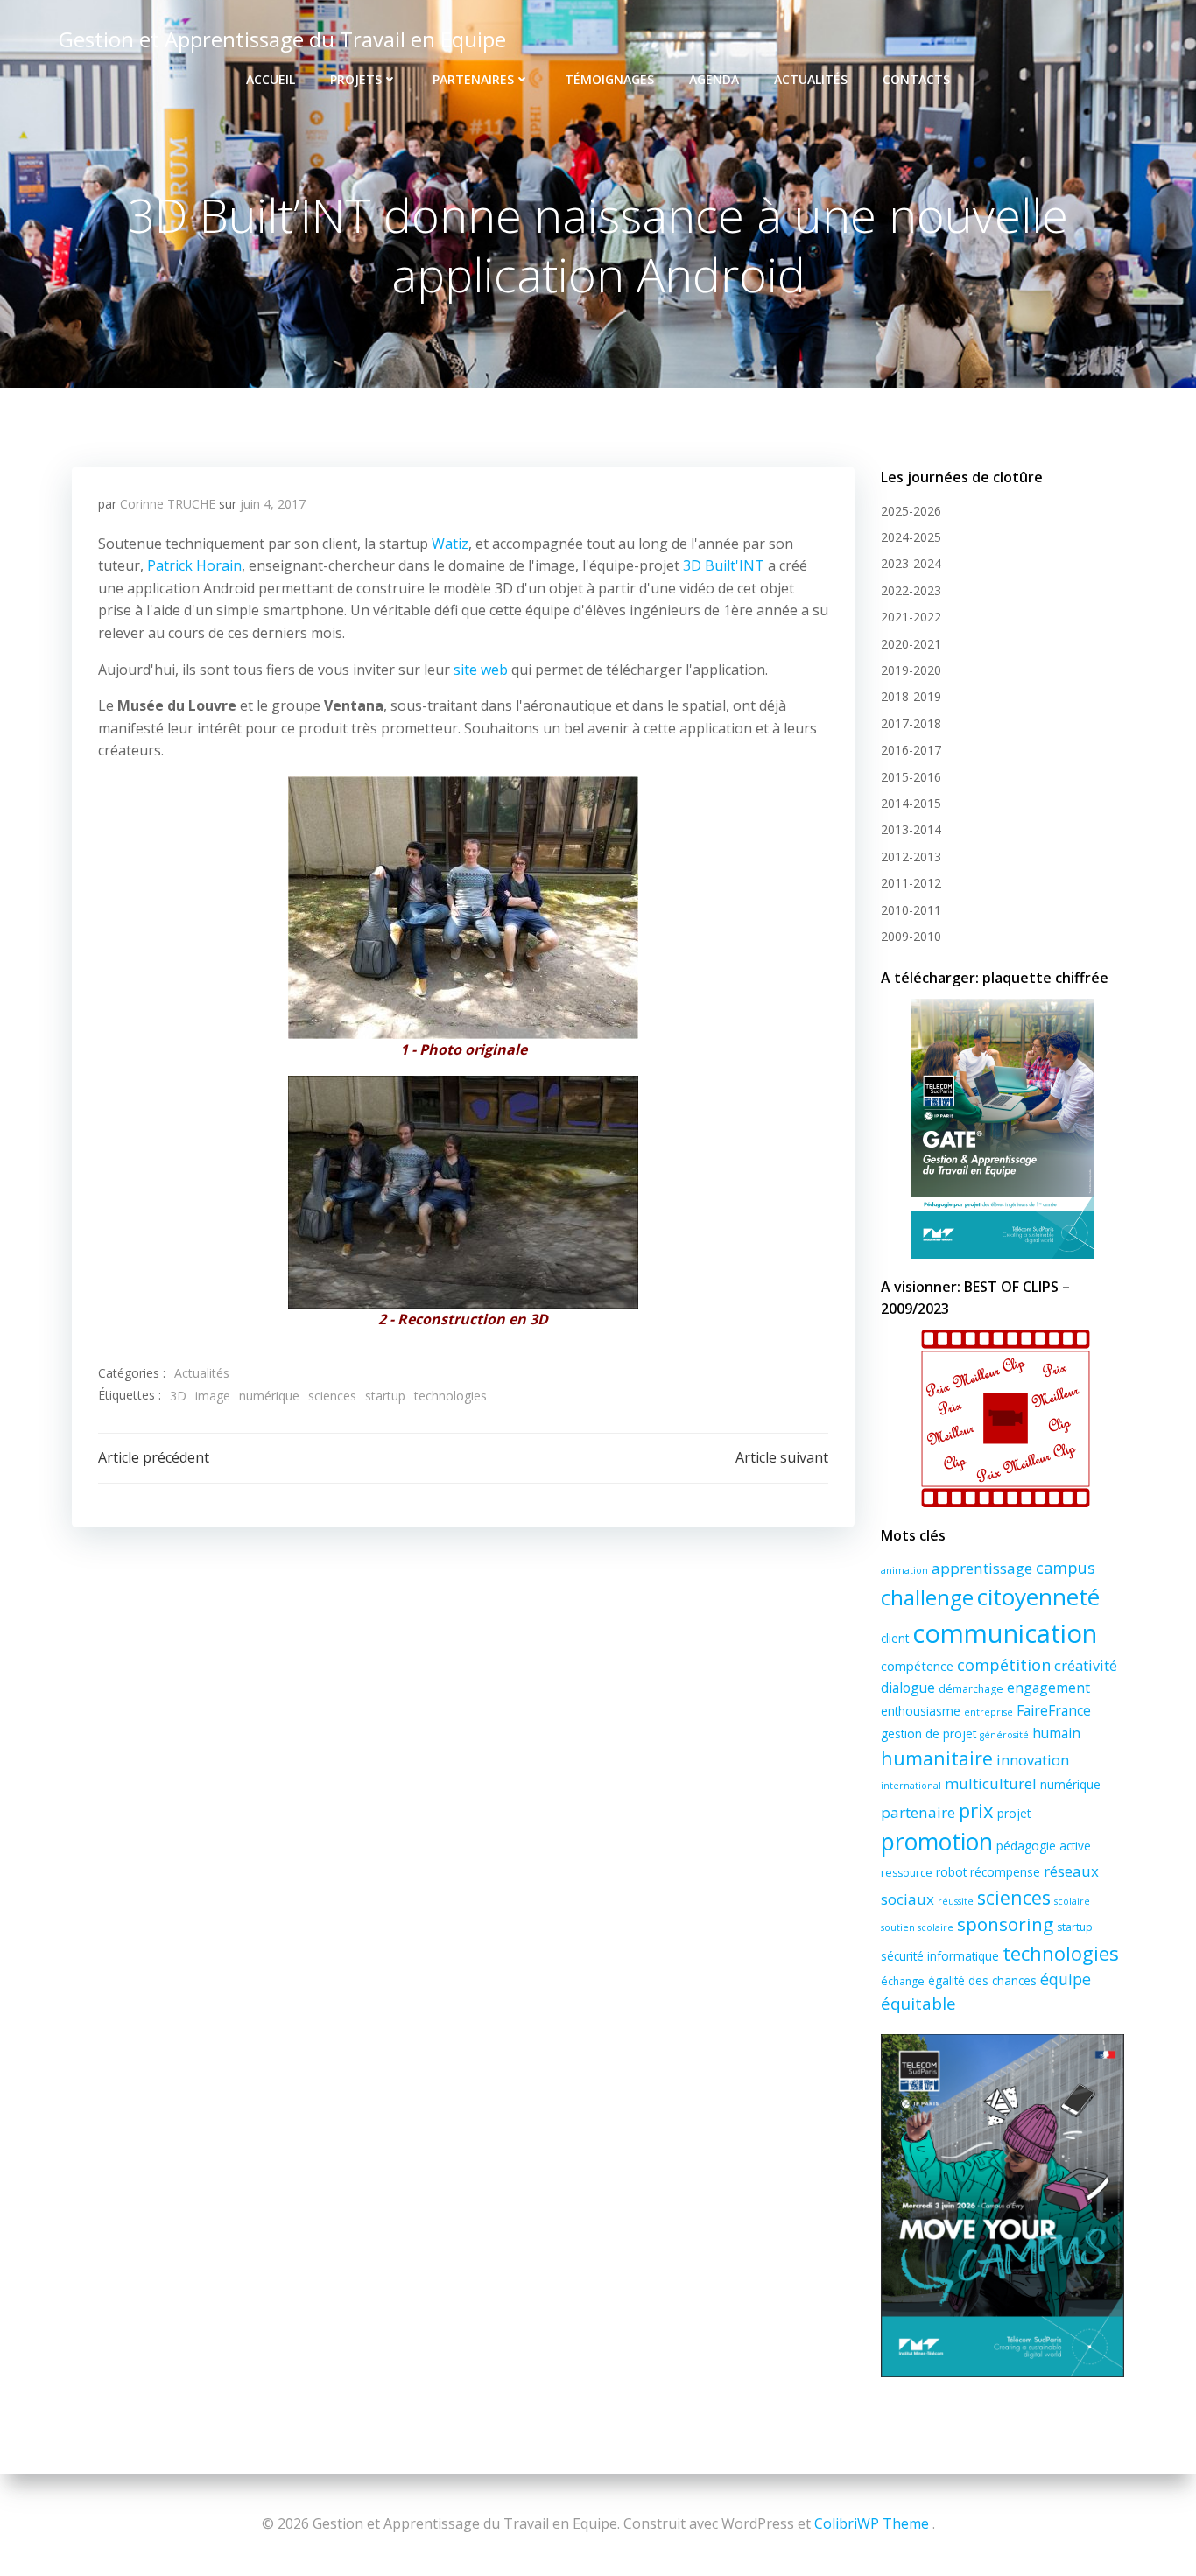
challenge (927, 1597)
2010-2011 (911, 910)
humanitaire (937, 1758)
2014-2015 (911, 803)
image (213, 1396)
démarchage (971, 1689)
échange (903, 1981)
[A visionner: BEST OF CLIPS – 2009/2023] (1003, 1418)
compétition (1004, 1665)
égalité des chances (982, 1980)
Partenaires (473, 79)
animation (904, 1570)
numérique (269, 1396)
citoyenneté (1038, 1597)
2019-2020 (911, 670)
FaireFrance (1054, 1710)
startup (385, 1396)
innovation (1033, 1760)
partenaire (918, 1812)
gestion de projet (929, 1734)
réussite (956, 1901)
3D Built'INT (724, 565)
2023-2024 (911, 563)
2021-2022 (911, 617)
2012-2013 (911, 856)
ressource (907, 1873)
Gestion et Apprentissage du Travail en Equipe (282, 39)
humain (1056, 1733)
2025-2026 (911, 511)
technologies (450, 1396)
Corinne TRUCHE (168, 504)
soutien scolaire (917, 1927)
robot (951, 1872)
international (911, 1786)
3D (178, 1396)
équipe (1066, 1979)
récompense (1005, 1872)
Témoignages (609, 79)
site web (481, 670)
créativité (1086, 1666)
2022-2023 (911, 590)
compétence (917, 1666)
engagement (1048, 1688)
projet (1014, 1813)
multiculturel (991, 1783)
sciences (332, 1396)
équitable (918, 2004)
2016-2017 (911, 750)
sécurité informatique (940, 1956)
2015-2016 (911, 777)
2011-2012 (911, 883)
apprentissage (982, 1568)
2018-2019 (911, 696)
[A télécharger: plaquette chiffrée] (1003, 1129)
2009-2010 (911, 936)
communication (1005, 1633)
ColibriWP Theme (872, 2523)
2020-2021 (911, 644)
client (895, 1638)
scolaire (1072, 1901)
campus (1066, 1568)
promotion (937, 1842)
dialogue (908, 1688)
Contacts (916, 79)
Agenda (714, 79)
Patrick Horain (194, 565)
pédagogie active (1044, 1846)
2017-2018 (911, 723)
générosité (1004, 1735)
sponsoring (1005, 1924)
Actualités (811, 79)
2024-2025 (911, 537)
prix (976, 1810)
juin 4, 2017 (273, 504)
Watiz (450, 544)
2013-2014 (911, 829)
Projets (356, 79)
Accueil (271, 79)
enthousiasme (921, 1711)
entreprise (988, 1712)
